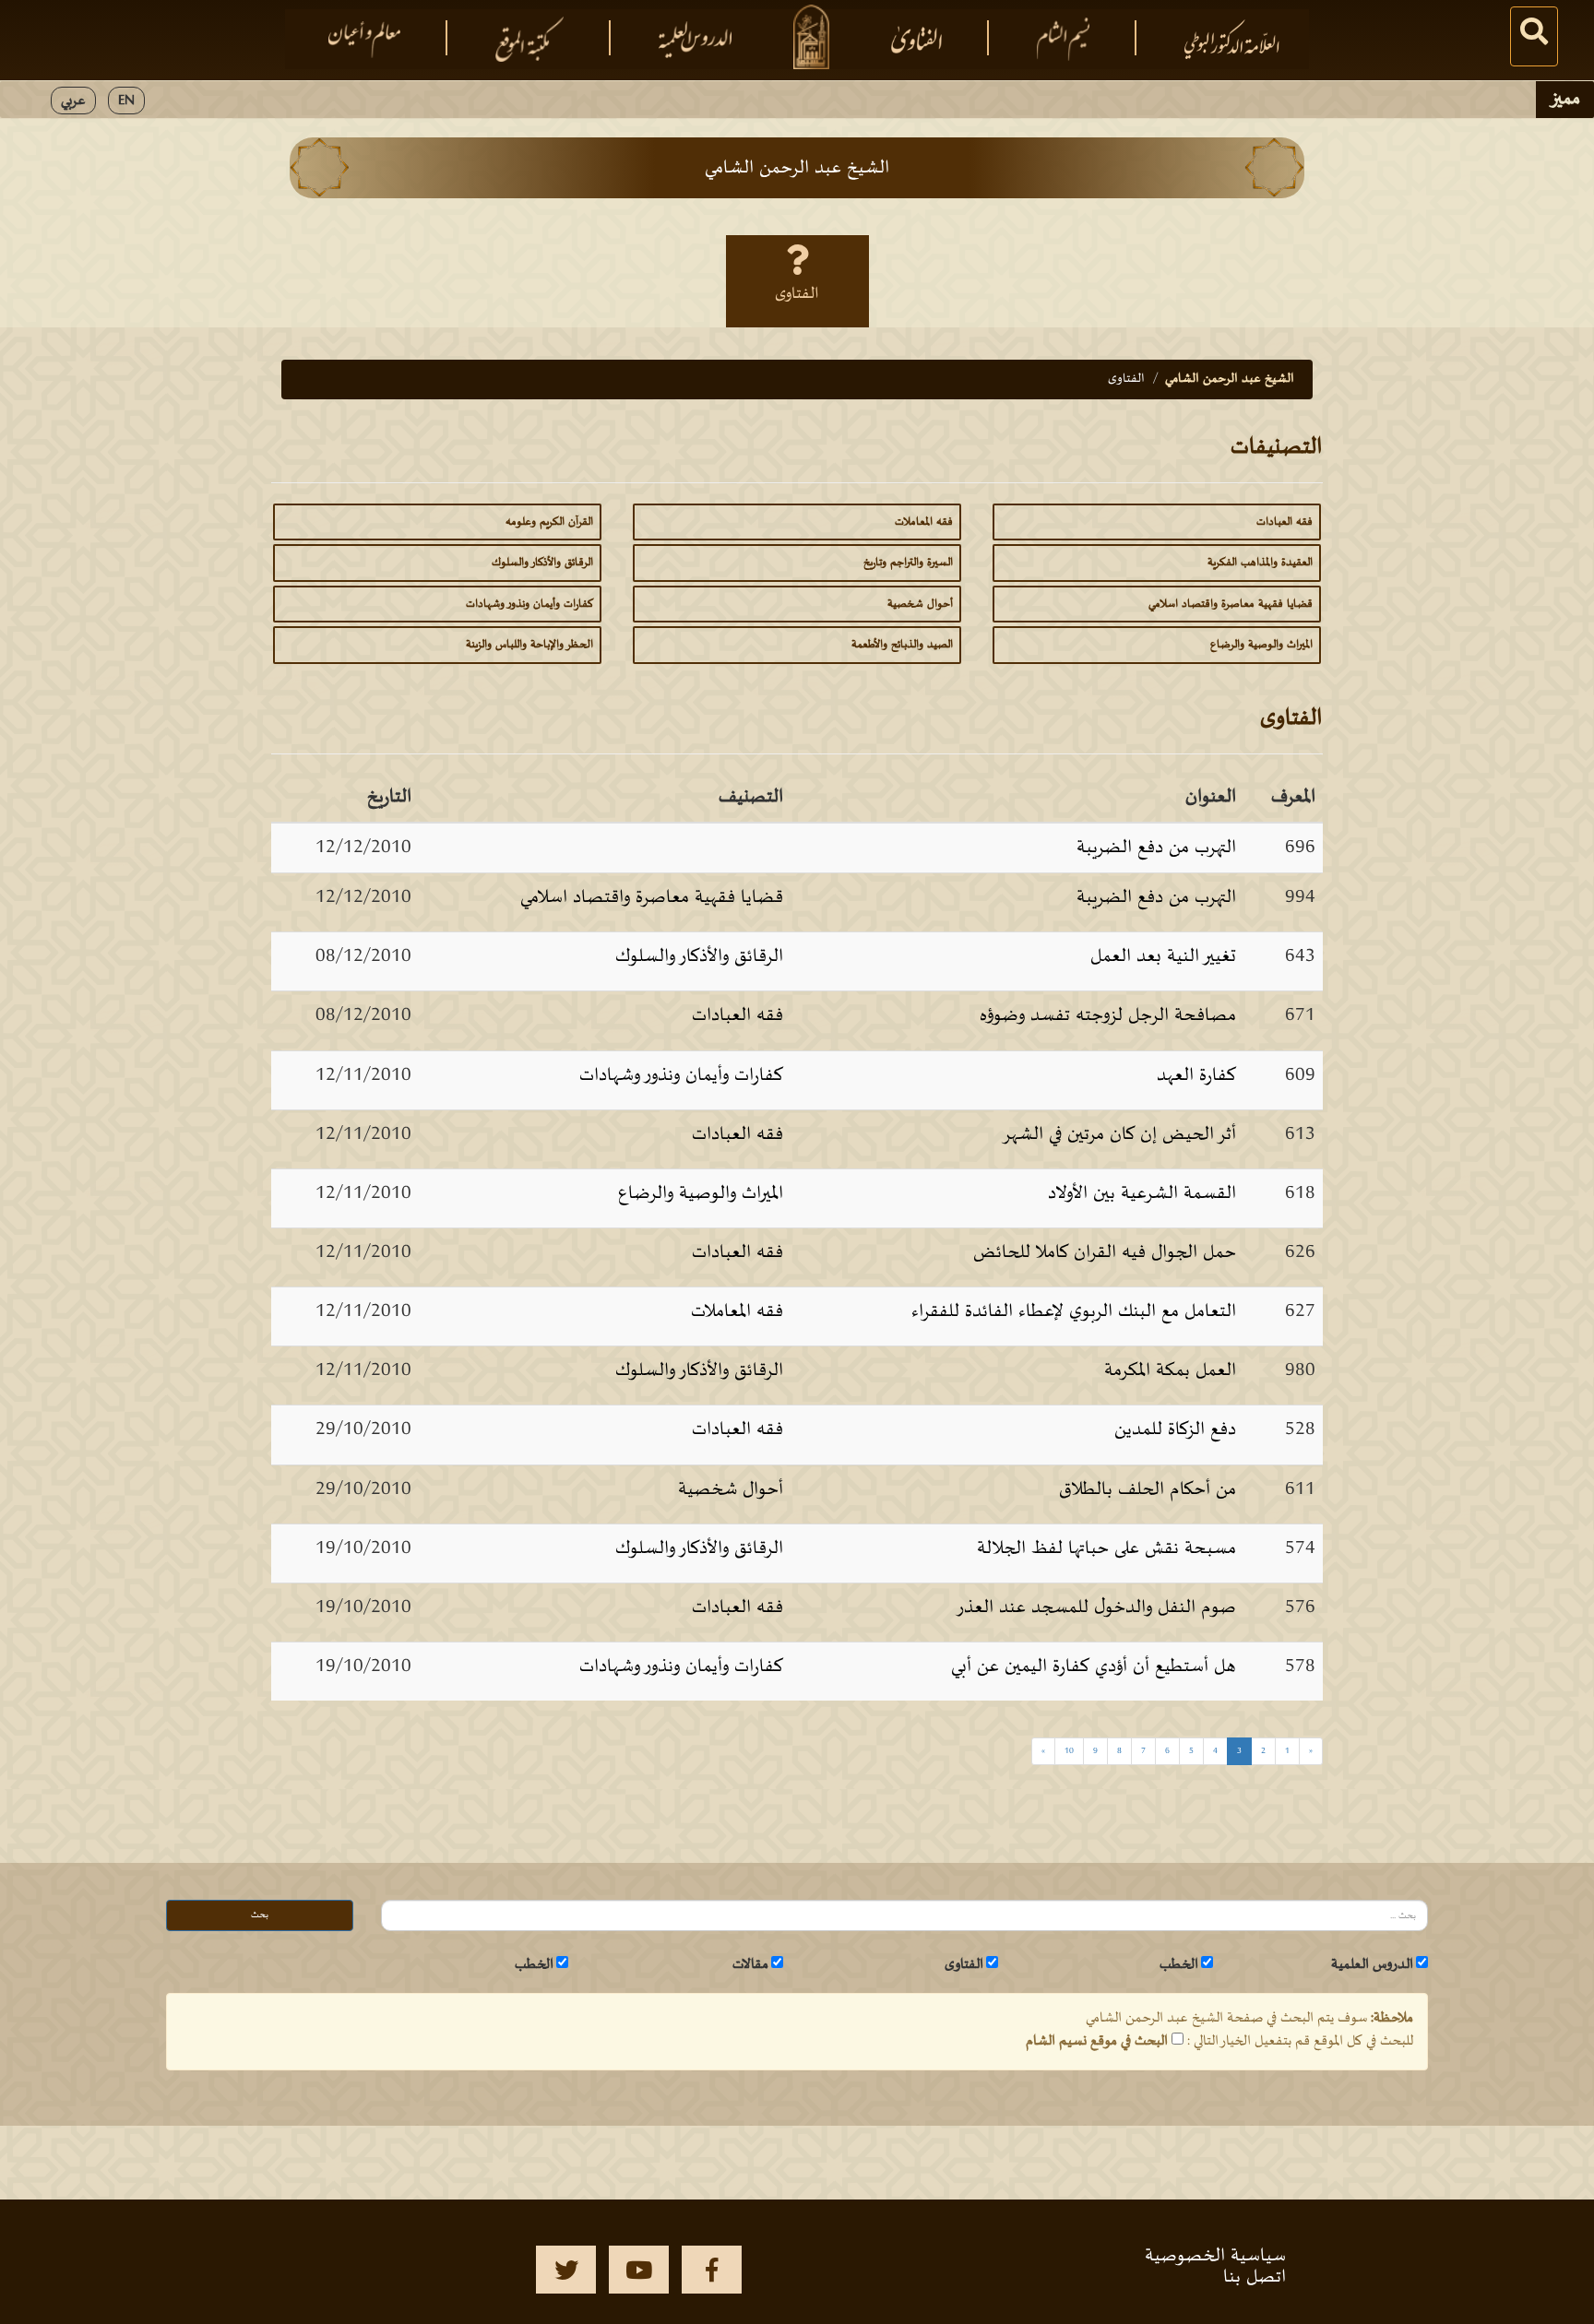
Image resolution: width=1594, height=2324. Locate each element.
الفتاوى (797, 294)
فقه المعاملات (924, 522)
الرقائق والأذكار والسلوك (542, 563)
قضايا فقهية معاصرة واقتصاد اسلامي (1231, 604)
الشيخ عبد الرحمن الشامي (1230, 379)
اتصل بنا (1255, 2277)
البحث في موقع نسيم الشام (1097, 2041)
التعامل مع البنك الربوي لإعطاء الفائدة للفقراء (1074, 1311)
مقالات (750, 1964)
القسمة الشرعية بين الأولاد (1142, 1193)
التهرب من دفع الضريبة (1156, 848)
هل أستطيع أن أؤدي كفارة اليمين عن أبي (1094, 1666)
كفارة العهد (1196, 1075)
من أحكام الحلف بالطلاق (1148, 1489)
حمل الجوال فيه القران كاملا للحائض (1105, 1252)
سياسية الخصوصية (1215, 2256)
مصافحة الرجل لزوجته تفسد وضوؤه (1108, 1015)
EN (126, 101)
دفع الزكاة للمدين (1175, 1429)
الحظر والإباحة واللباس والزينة (529, 645)
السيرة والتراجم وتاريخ (908, 563)
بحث (260, 1915)
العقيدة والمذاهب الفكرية (1260, 563)
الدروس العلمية (1372, 1964)
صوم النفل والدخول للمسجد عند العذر (1096, 1607)
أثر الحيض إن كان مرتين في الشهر (1119, 1134)
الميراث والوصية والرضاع (1261, 645)
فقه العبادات (1285, 522)
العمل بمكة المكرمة (1170, 1370)
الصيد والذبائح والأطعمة (902, 645)
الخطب (1179, 1964)
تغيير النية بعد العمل (1163, 956)
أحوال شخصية (920, 604)
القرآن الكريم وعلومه (549, 522)
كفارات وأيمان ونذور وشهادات (529, 604)
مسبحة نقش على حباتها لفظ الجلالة (1106, 1548)
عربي (73, 101)
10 (1069, 1751)
